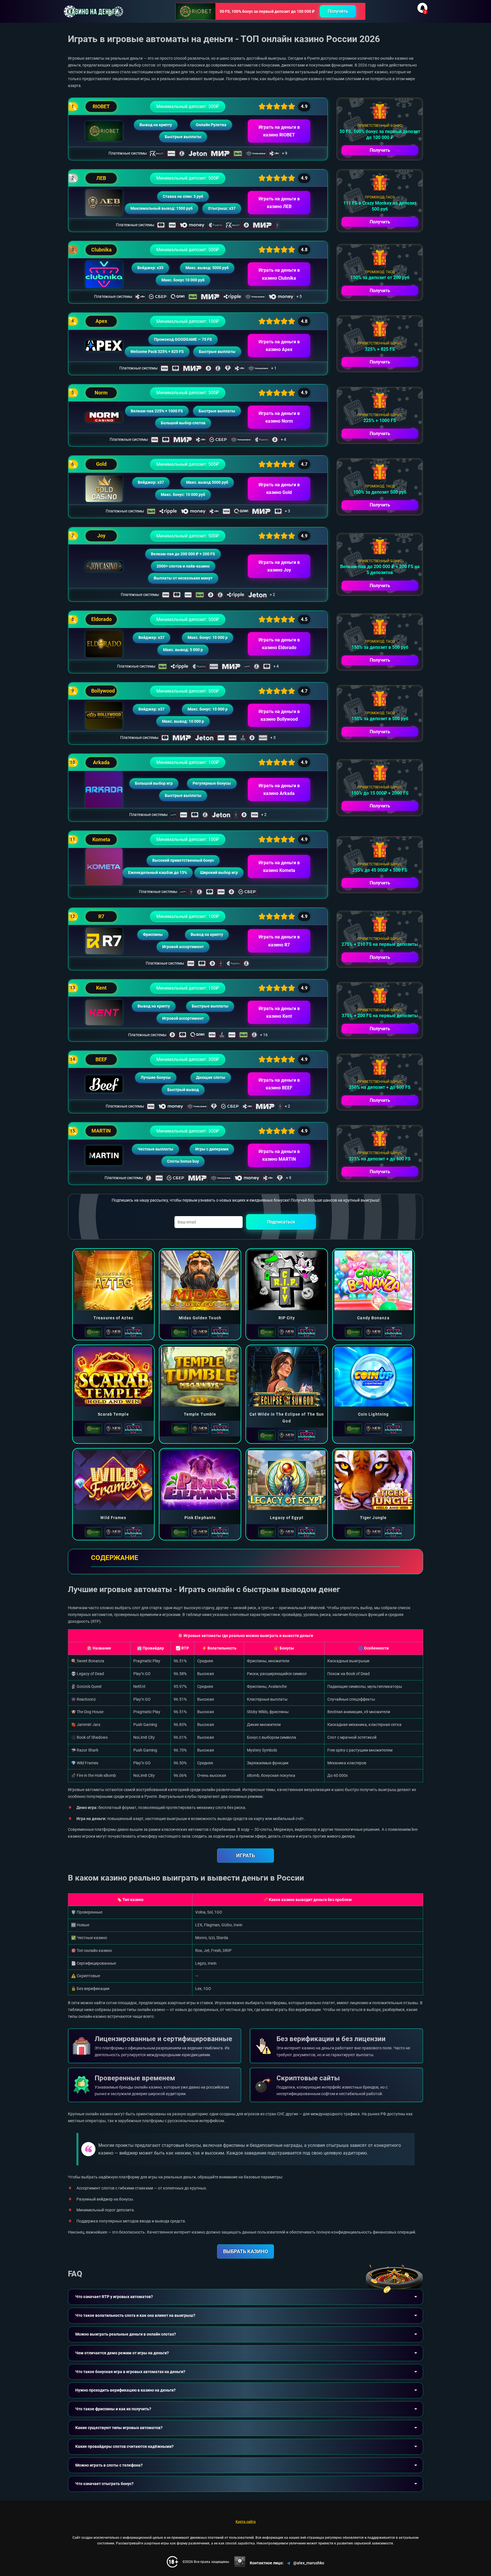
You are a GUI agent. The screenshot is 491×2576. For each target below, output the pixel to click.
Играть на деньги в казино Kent (279, 1012)
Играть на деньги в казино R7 (279, 941)
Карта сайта (246, 2522)
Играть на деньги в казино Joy (279, 566)
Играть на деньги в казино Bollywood (279, 715)
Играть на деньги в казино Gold (279, 489)
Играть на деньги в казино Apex (279, 346)
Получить (338, 11)
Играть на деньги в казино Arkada (279, 790)
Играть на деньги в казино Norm (279, 417)
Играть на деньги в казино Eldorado (279, 644)
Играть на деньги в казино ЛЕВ (279, 203)
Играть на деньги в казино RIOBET (279, 131)
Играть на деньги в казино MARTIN (279, 1155)
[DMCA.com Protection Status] (240, 2562)
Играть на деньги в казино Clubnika (279, 274)
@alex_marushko (309, 2563)
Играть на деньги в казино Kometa (279, 867)
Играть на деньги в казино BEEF (279, 1084)
